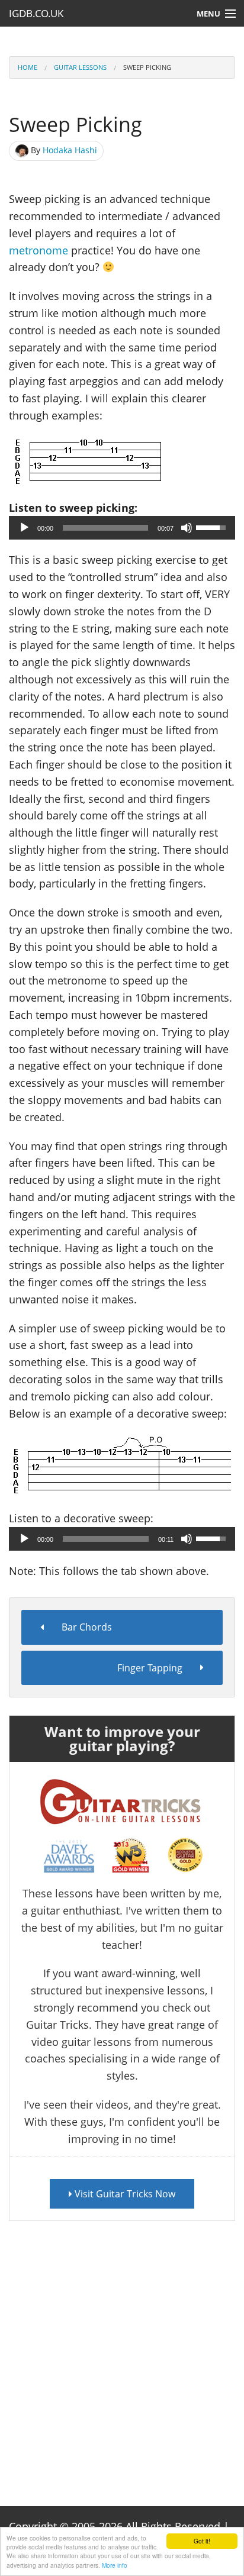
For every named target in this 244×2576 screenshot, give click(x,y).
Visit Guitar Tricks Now (124, 2194)
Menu (208, 14)
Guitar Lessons (80, 67)
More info (115, 2565)
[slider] (105, 528)
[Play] (24, 528)
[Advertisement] (122, 2355)
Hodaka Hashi (70, 150)
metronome (38, 250)
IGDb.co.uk (36, 13)
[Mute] (187, 528)
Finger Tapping (150, 1668)
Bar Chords (87, 1627)
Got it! (202, 2541)
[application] (122, 528)
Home (28, 67)
